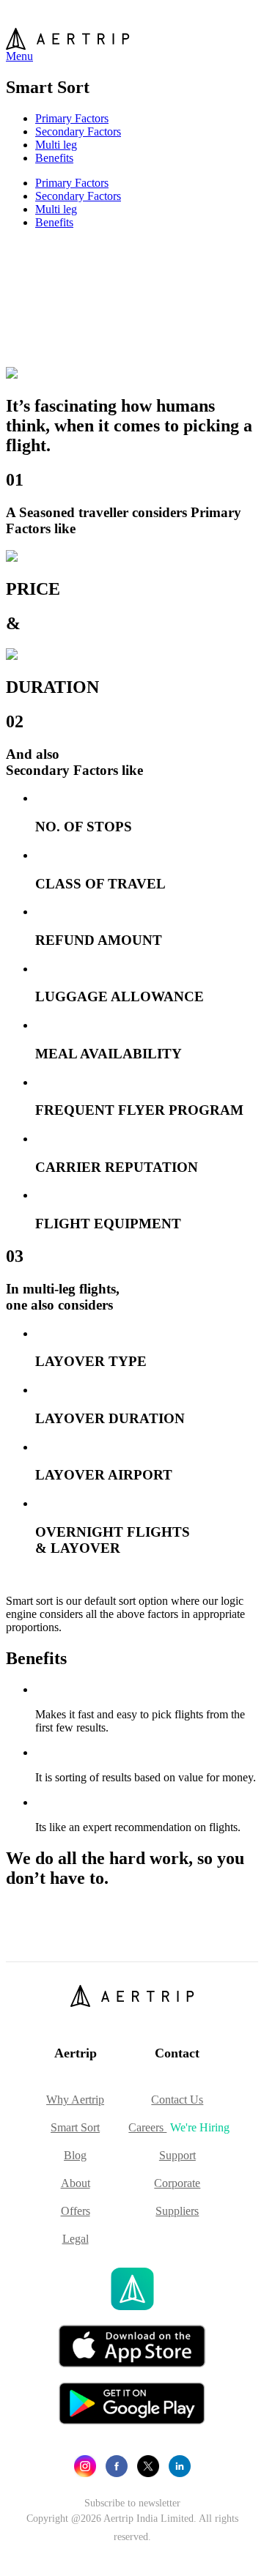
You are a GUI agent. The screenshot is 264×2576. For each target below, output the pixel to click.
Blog (75, 2155)
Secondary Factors (78, 131)
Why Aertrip (75, 2100)
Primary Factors (72, 118)
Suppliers (177, 2211)
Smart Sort (75, 2127)
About (76, 2183)
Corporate (177, 2183)
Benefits (54, 158)
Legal (76, 2239)
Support (177, 2155)
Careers (178, 2127)
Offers (76, 2211)
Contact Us (177, 2100)
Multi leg (56, 145)
